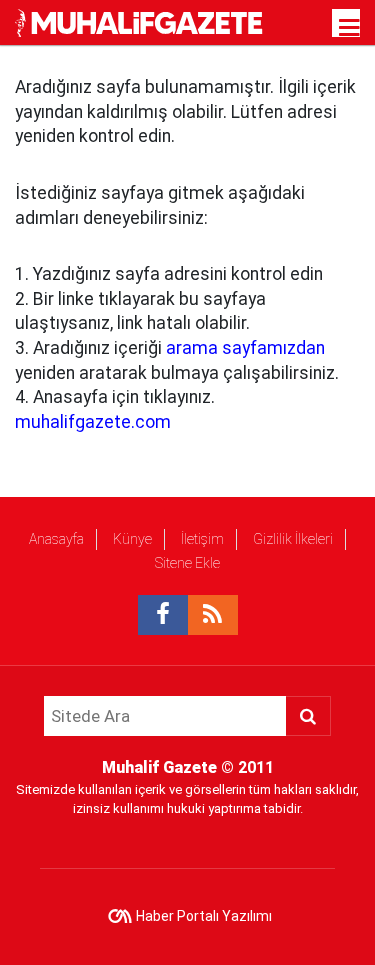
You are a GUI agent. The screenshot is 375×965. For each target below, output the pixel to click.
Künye (132, 539)
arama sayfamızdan (245, 348)
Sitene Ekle (187, 563)
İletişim (202, 539)
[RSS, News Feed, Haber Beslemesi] (213, 615)
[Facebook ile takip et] (163, 615)
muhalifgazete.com (93, 422)
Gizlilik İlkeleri (293, 539)
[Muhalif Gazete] (141, 21)
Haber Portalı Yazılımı (204, 916)
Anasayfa (56, 539)
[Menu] (350, 28)
